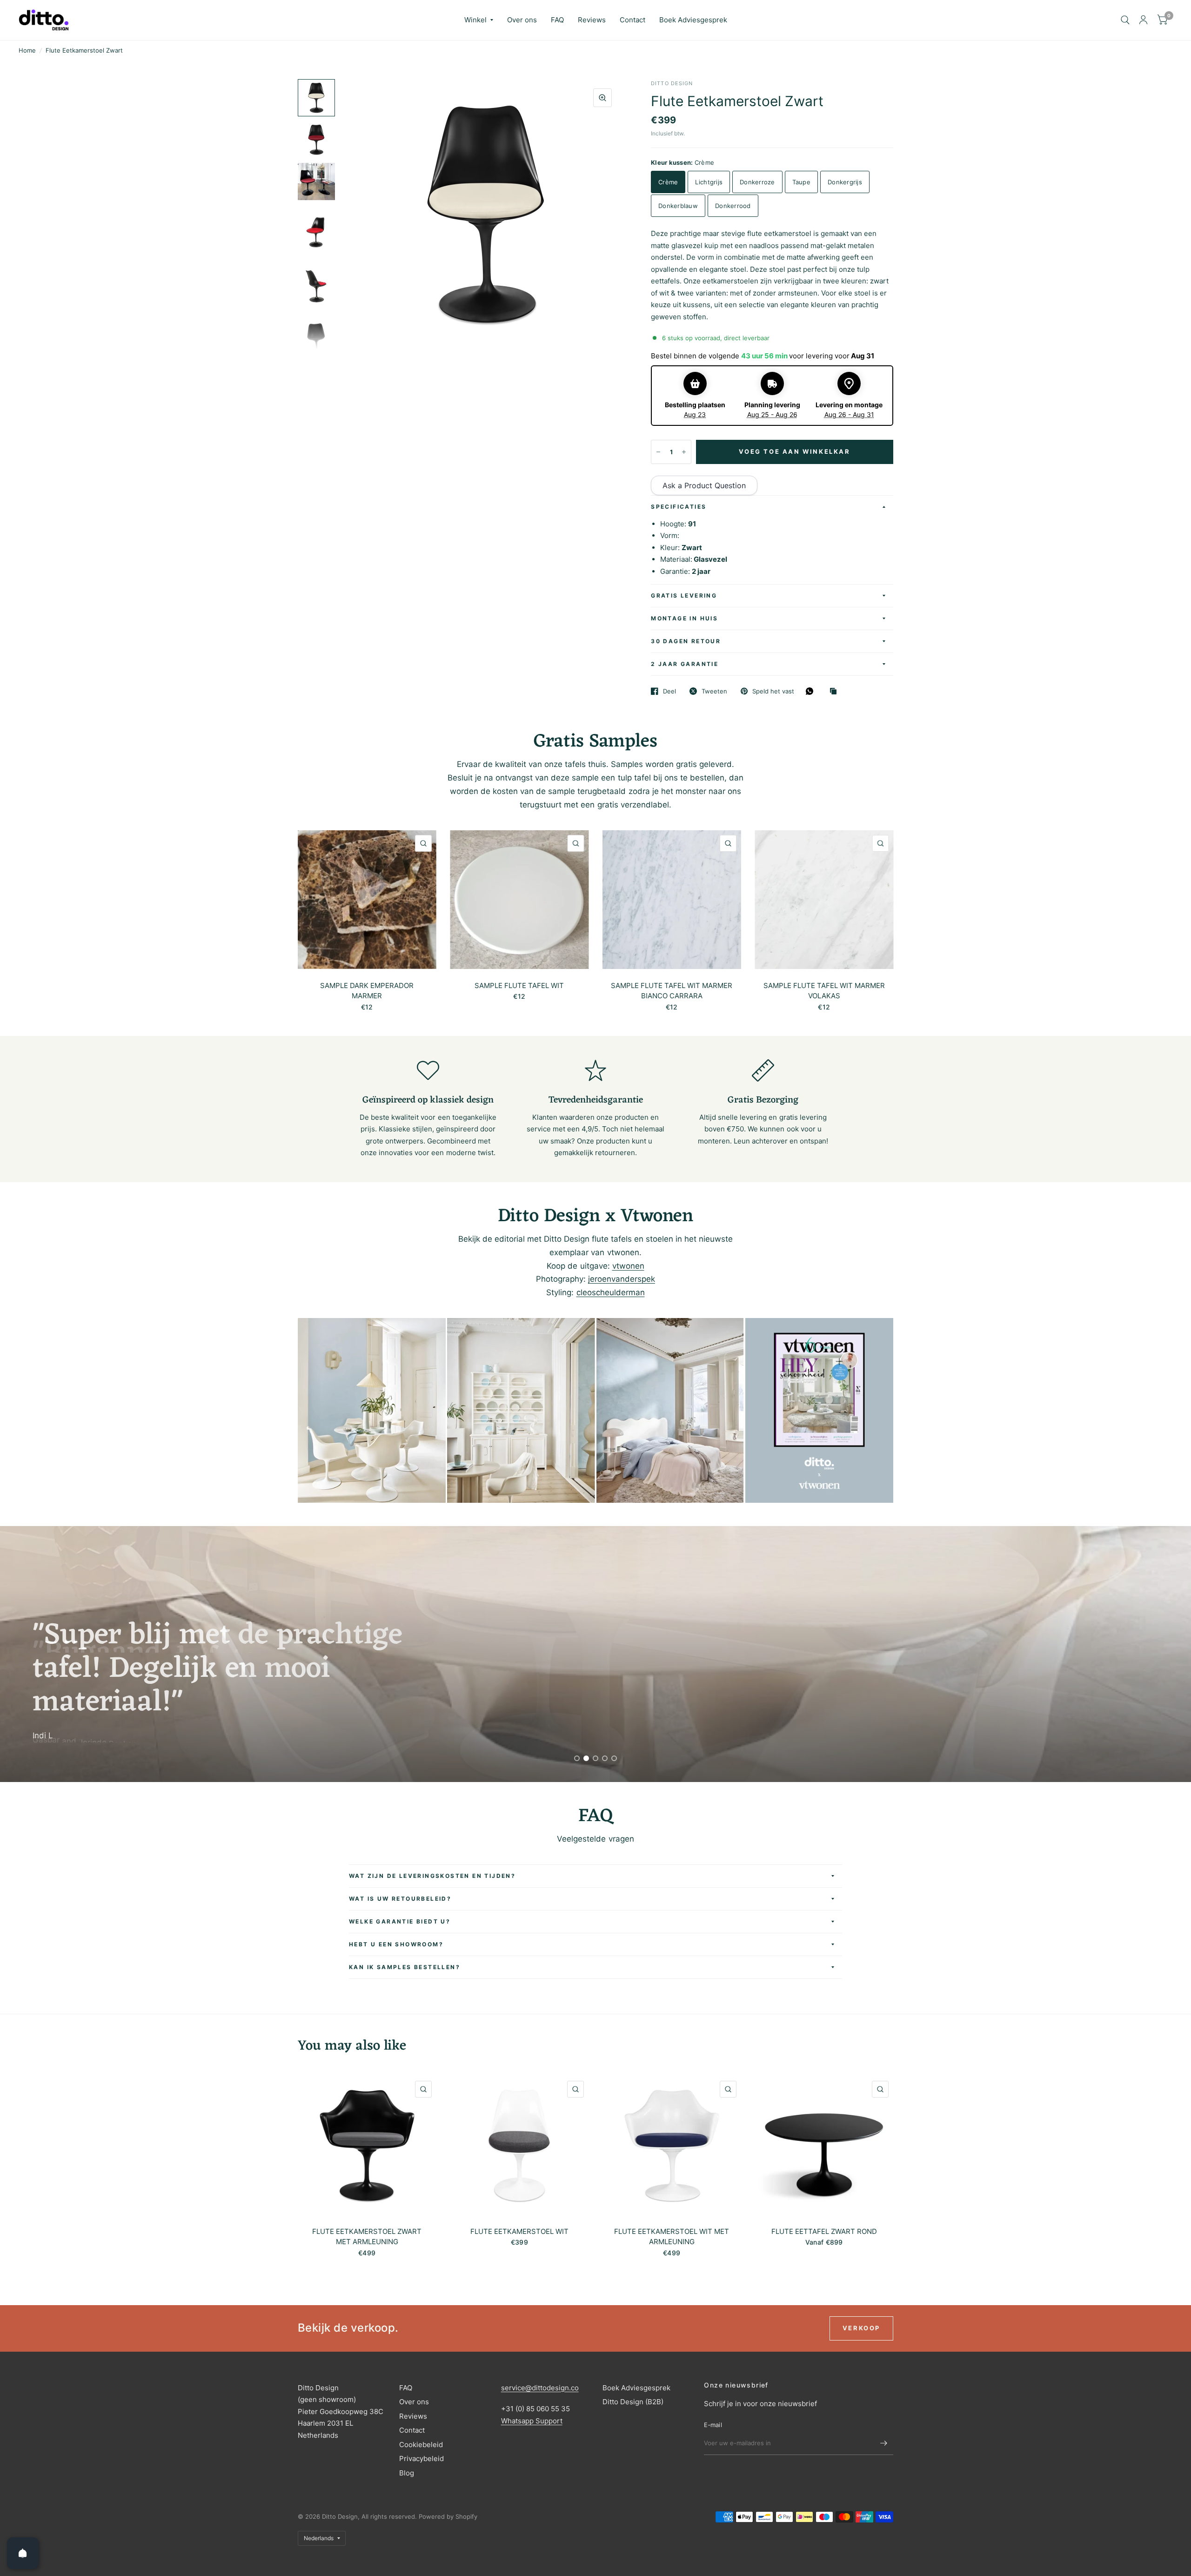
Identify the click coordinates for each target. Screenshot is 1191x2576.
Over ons (522, 20)
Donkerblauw (678, 206)
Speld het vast (773, 691)
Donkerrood (733, 206)
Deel (669, 691)
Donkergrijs (845, 182)
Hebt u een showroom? (396, 1944)
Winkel (475, 20)
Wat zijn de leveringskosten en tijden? (432, 1876)
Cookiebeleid (421, 2445)
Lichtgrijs (709, 182)
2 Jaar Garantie (685, 664)
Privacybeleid (422, 2458)
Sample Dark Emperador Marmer (367, 990)
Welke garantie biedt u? (400, 1921)
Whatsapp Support (532, 2421)
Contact (632, 20)
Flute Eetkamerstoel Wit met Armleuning (672, 2237)
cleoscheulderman (611, 1292)
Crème (668, 182)
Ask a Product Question (704, 485)
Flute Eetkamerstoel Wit (519, 2231)
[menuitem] (479, 20)
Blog (407, 2473)
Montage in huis (684, 618)
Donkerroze (757, 182)
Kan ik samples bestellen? (405, 1967)
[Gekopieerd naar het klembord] (836, 692)
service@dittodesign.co (540, 2388)
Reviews (592, 20)
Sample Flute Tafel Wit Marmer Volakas (824, 990)
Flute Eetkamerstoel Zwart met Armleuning (367, 2237)
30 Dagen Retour (686, 641)
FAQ (557, 20)
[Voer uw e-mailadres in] (884, 2443)
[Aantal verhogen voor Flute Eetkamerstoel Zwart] (684, 452)
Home (27, 50)
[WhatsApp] (812, 691)
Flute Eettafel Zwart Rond (824, 2231)
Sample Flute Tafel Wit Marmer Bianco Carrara (672, 990)
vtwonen (628, 1266)
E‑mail (713, 2425)
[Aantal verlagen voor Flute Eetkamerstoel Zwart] (658, 452)
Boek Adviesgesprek (693, 20)
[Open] (23, 2553)
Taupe (801, 182)
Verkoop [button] (861, 2328)
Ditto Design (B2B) (633, 2402)
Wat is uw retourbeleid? (400, 1899)
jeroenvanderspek (622, 1279)
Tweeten (714, 691)
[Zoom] (602, 98)
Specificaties (679, 507)
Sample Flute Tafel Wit (519, 985)
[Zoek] (1125, 20)
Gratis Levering (684, 595)
